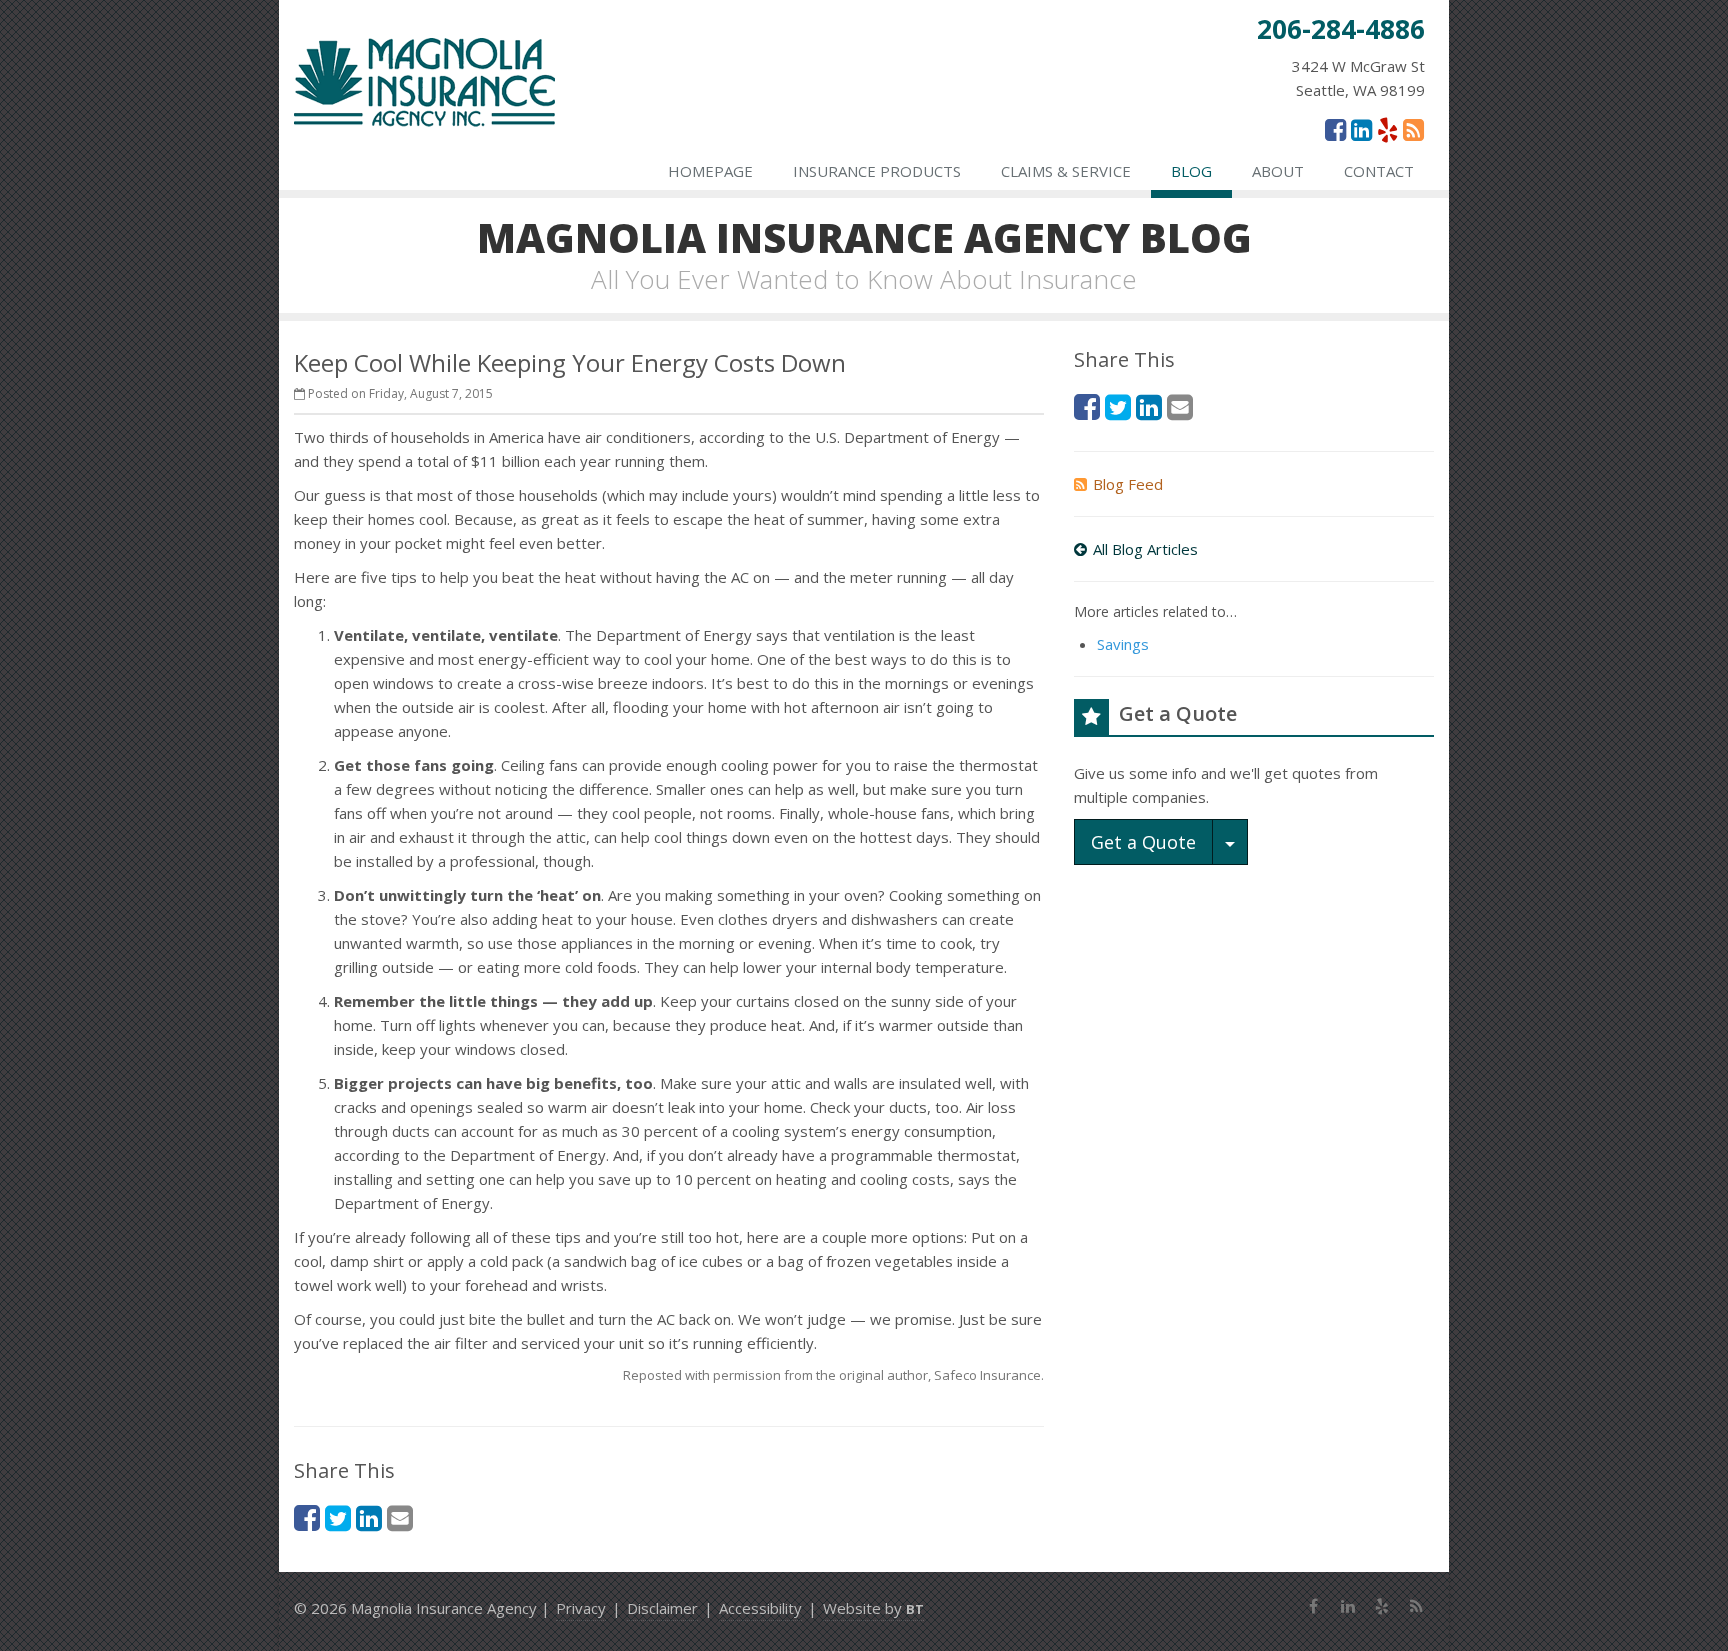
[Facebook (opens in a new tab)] (1335, 129)
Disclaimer (662, 1608)
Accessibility (760, 1608)
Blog (1191, 171)
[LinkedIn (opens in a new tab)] (1361, 129)
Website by (873, 1608)
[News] (1413, 129)
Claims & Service (1066, 171)
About (1278, 171)
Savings (1123, 644)
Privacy (581, 1608)
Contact (1379, 171)
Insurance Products (877, 171)
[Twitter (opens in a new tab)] (338, 1517)
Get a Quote (1143, 842)
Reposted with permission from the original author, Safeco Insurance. (833, 1375)
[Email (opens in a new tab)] (400, 1517)
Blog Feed (1128, 484)
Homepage (710, 171)
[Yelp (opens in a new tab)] (1387, 129)
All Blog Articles (1145, 549)
